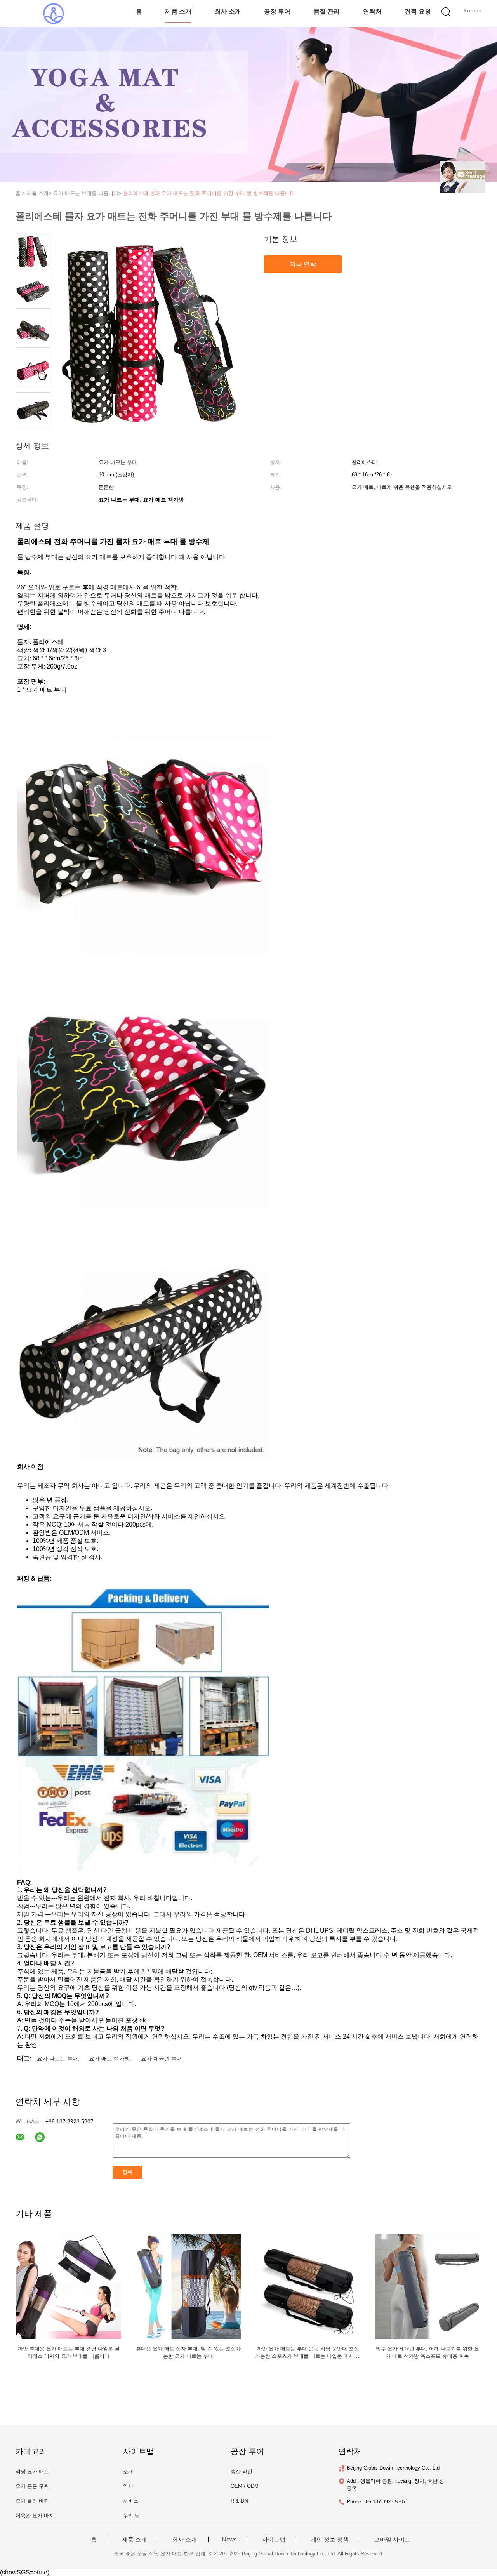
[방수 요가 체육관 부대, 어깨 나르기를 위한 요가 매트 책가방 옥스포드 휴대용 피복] (427, 2286)
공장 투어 (277, 11)
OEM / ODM (245, 2486)
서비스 (131, 2501)
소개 (128, 2471)
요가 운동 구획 (32, 2486)
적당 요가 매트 (32, 2471)
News (229, 2540)
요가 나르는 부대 (57, 2058)
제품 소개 (178, 11)
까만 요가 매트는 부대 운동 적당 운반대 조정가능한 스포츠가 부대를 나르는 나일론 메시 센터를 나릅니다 (308, 2356)
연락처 (372, 11)
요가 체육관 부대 (162, 2058)
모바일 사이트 (392, 2540)
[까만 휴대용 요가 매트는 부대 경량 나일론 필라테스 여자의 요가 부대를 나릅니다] (69, 2286)
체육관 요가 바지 (35, 2516)
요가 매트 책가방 (109, 2058)
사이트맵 (274, 2540)
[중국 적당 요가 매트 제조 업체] (53, 14)
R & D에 (240, 2501)
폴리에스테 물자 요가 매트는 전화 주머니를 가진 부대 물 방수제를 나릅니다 (209, 193)
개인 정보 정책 (330, 2540)
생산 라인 (242, 2471)
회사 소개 (228, 11)
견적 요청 (418, 11)
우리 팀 (131, 2516)
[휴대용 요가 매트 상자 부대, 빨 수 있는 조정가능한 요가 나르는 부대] (188, 2286)
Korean (473, 10)
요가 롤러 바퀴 (32, 2501)
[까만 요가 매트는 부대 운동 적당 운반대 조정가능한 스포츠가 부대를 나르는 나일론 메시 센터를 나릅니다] (308, 2286)
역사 (128, 2486)
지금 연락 (303, 264)
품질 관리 (327, 11)
